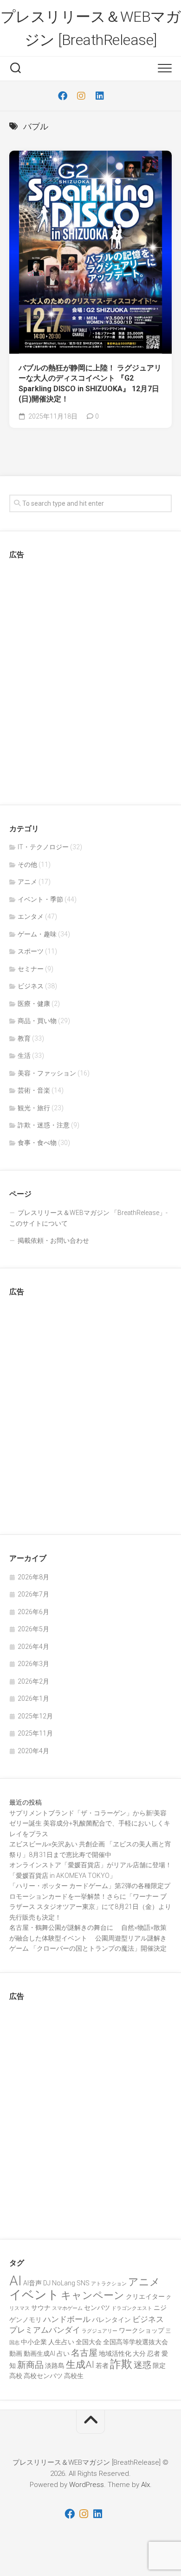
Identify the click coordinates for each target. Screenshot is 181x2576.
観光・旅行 (34, 1108)
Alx (145, 2485)
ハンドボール (67, 2319)
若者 (102, 2366)
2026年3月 (33, 1664)
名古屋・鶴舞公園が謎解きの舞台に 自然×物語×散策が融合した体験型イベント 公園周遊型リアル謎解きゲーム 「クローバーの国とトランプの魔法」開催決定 (88, 1938)
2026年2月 (33, 1681)
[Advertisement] (90, 679)
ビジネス (31, 986)
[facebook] (63, 96)
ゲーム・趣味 (37, 934)
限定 (159, 2366)
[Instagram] (81, 96)
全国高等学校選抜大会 (136, 2342)
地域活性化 (115, 2353)
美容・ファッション (47, 1073)
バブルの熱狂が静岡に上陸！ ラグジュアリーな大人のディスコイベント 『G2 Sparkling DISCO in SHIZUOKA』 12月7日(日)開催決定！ (90, 384)
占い (63, 2353)
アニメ (27, 882)
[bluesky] (118, 96)
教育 (24, 1038)
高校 (16, 2376)
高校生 (74, 2376)
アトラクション (109, 2284)
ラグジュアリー (100, 2331)
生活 (24, 1056)
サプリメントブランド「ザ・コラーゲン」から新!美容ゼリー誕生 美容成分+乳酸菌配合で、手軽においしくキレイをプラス (90, 1823)
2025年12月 (35, 1716)
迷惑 (142, 2365)
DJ (47, 2283)
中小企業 (34, 2342)
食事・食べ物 (37, 1143)
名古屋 (84, 2353)
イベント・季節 (40, 899)
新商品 (30, 2365)
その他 (27, 865)
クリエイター (145, 2296)
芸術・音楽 (34, 1090)
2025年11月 (35, 1733)
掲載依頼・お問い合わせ (53, 1240)
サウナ (41, 2308)
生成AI (80, 2365)
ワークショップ (142, 2330)
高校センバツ (43, 2376)
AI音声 (32, 2283)
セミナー (31, 969)
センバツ (97, 2308)
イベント (34, 2295)
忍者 (154, 2353)
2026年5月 (33, 1629)
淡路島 (55, 2366)
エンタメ (31, 916)
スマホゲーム (67, 2308)
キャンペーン (93, 2295)
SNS (83, 2283)
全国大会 (89, 2342)
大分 (139, 2353)
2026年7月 (33, 1594)
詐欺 (121, 2364)
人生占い (61, 2342)
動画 (16, 2353)
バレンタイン (111, 2320)
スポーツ (31, 951)
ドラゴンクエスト (132, 2308)
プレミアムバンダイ (45, 2330)
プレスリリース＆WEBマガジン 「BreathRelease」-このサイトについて (88, 1218)
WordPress (87, 2485)
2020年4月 (33, 1751)
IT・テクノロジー (43, 847)
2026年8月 (33, 1577)
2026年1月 (33, 1698)
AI (16, 2281)
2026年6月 (33, 1612)
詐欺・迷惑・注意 (44, 1125)
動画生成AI (39, 2353)
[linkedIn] (100, 96)
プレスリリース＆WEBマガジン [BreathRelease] (91, 28)
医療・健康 (34, 1004)
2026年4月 (33, 1647)
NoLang (64, 2283)
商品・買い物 (37, 1021)
